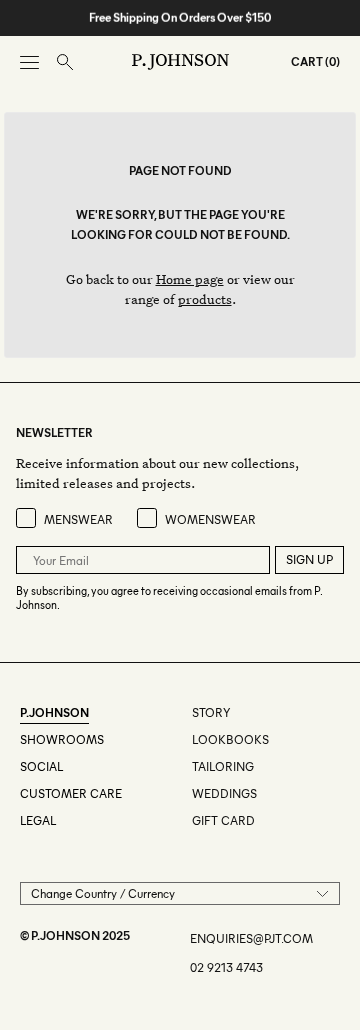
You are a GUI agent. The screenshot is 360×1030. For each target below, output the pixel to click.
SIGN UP (309, 559)
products (205, 298)
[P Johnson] (180, 62)
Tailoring (223, 766)
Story (211, 712)
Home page (190, 278)
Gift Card (223, 820)
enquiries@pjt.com (251, 938)
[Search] (65, 62)
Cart (307, 61)
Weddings (224, 793)
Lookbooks (230, 739)
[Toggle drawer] (29, 62)
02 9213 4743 (226, 967)
